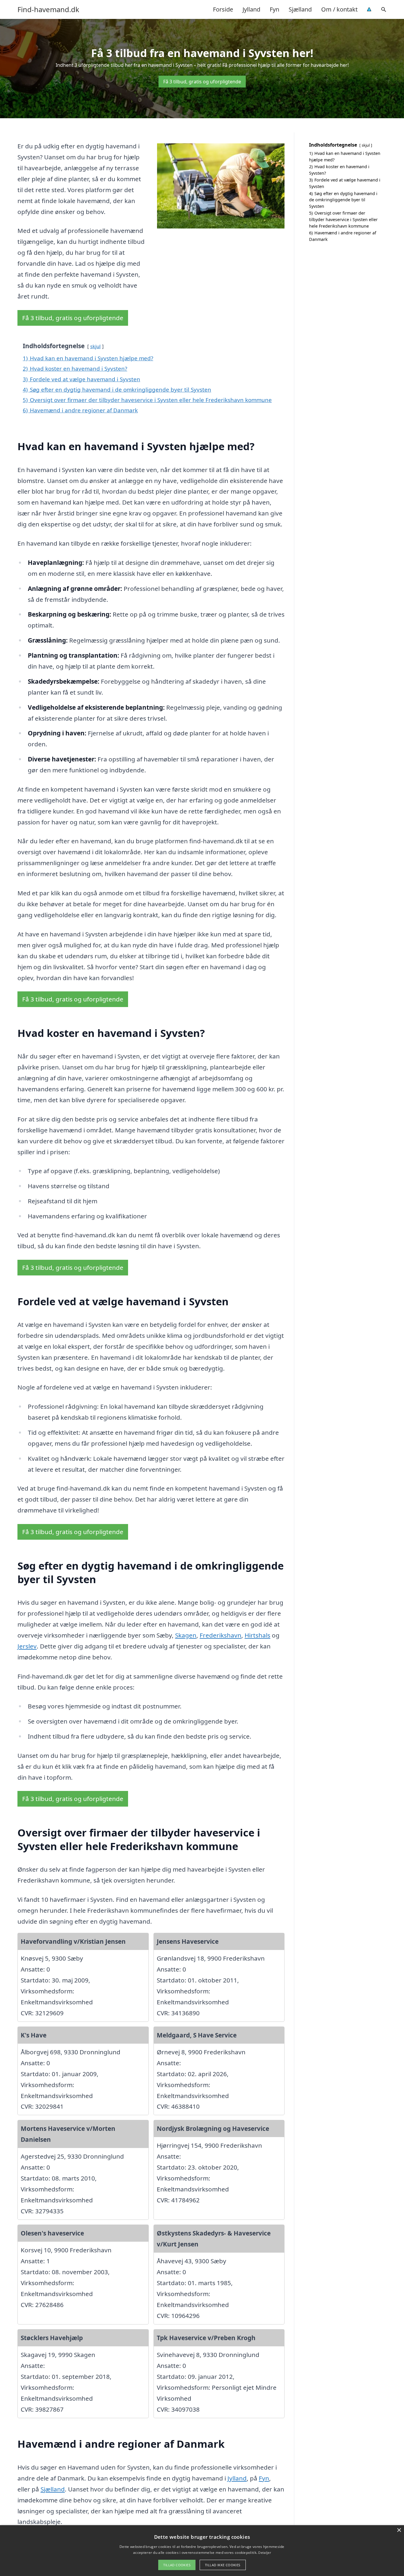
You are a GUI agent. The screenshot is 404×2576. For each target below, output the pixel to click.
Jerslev (27, 1646)
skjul (95, 346)
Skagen (186, 1635)
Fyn (274, 9)
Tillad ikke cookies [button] (223, 2565)
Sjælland (300, 9)
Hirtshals (257, 1635)
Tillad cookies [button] (177, 2565)
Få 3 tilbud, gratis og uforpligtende (202, 82)
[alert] (202, 2551)
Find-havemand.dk (48, 9)
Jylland (251, 9)
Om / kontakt (339, 9)
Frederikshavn (220, 1635)
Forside (223, 9)
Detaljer (264, 2553)
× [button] (399, 2530)
